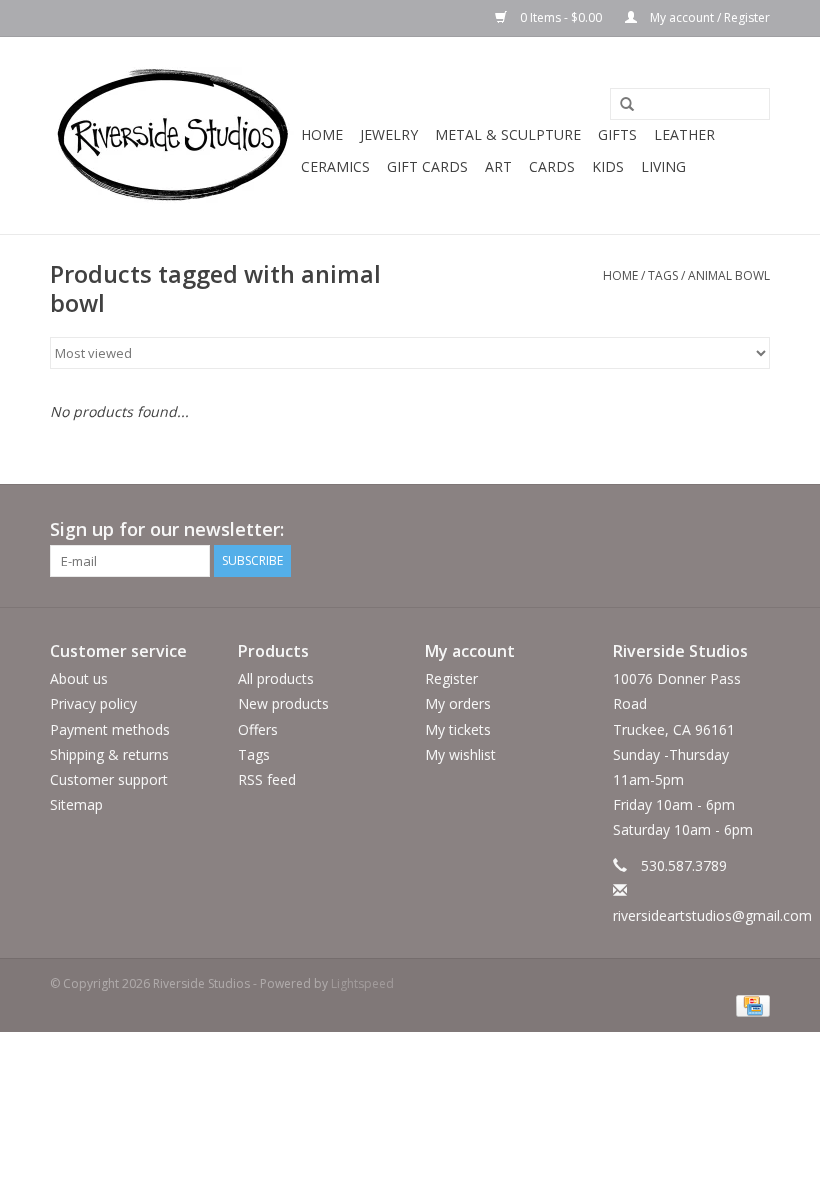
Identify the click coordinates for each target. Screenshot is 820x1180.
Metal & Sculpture (508, 134)
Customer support (109, 779)
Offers (258, 729)
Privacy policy (93, 703)
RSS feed (267, 779)
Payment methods (110, 729)
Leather (684, 134)
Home (322, 134)
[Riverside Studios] (172, 135)
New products (283, 703)
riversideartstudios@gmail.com (712, 915)
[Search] (620, 105)
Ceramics (335, 166)
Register (451, 678)
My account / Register (708, 17)
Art (498, 166)
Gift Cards (427, 166)
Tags (663, 275)
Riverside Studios (680, 651)
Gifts (617, 134)
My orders (458, 703)
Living (663, 166)
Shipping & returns (109, 754)
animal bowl (729, 275)
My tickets (458, 729)
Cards (552, 166)
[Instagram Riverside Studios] (754, 530)
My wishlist (460, 754)
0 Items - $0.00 (561, 17)
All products (276, 678)
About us (79, 678)
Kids (608, 166)
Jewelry (389, 134)
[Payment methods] (749, 1004)
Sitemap (76, 804)
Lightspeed (362, 983)
